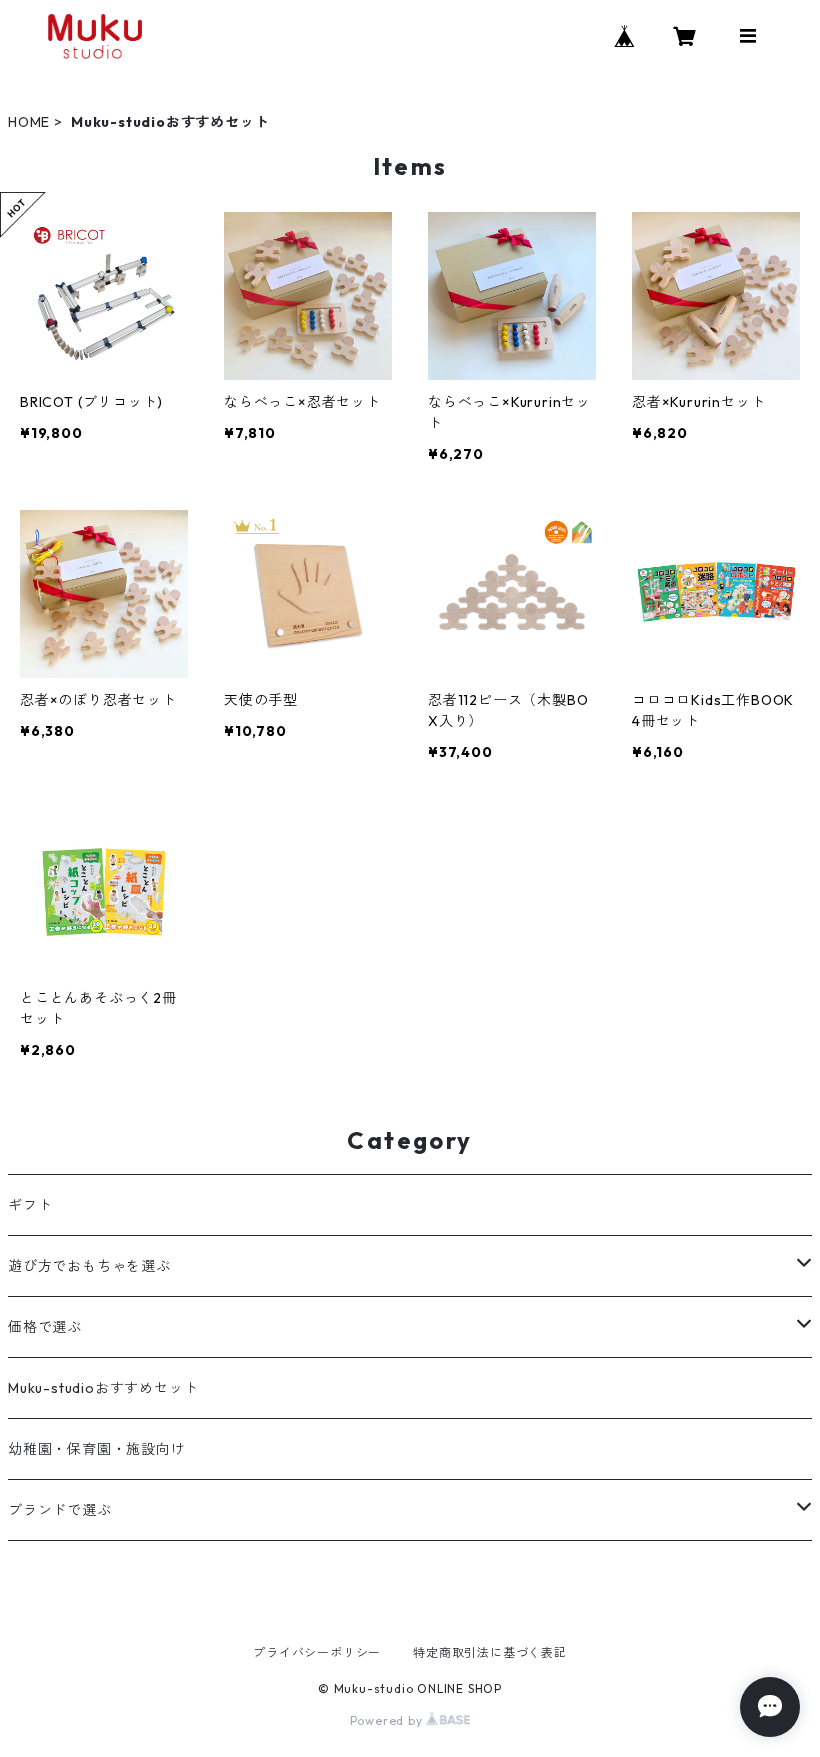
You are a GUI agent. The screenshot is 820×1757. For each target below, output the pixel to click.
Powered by (388, 1720)
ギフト (30, 1205)
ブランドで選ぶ (60, 1510)
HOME (29, 122)
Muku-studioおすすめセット (103, 1388)
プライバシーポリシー (317, 1652)
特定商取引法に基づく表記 (490, 1652)
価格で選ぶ (45, 1327)
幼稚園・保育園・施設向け (97, 1449)
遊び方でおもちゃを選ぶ (89, 1266)
